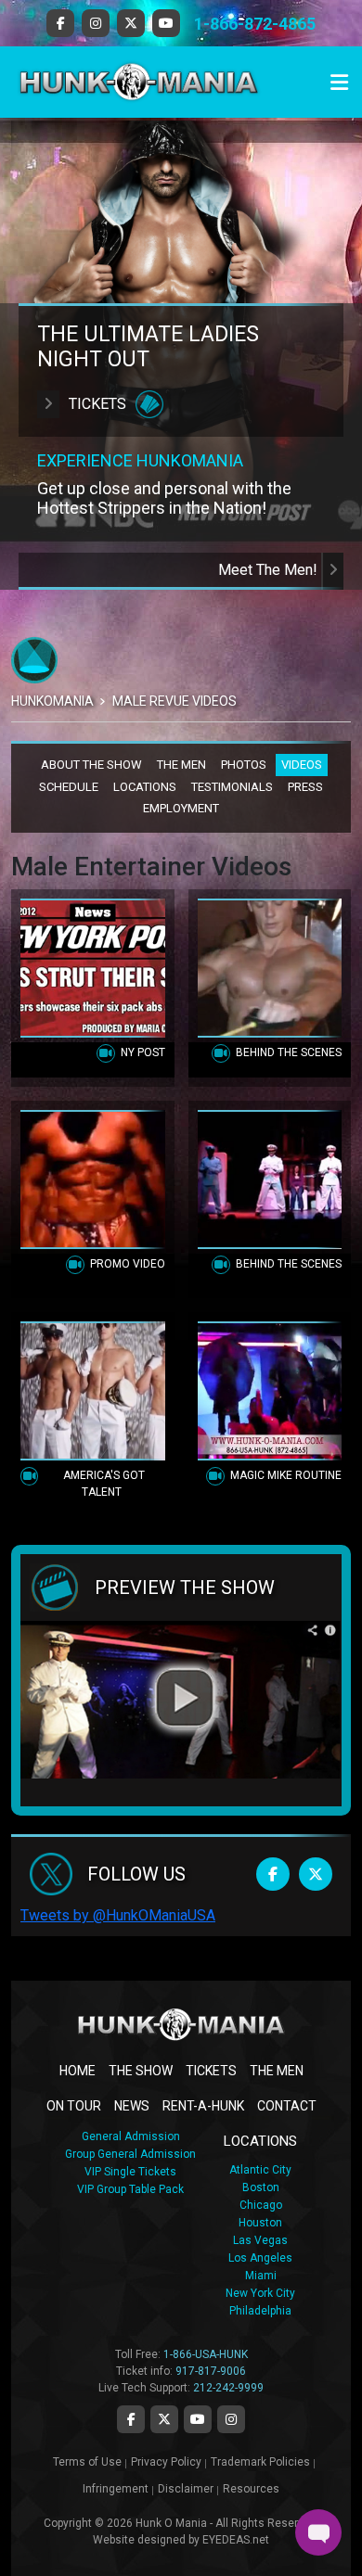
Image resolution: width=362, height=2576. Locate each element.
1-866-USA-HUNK (206, 2354)
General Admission (131, 2136)
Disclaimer (186, 2489)
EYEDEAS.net (236, 2540)
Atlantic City (260, 2170)
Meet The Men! (270, 570)
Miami (261, 2276)
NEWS (132, 2106)
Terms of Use (87, 2462)
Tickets (97, 404)
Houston (260, 2223)
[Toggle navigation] (339, 83)
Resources (251, 2489)
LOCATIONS (145, 787)
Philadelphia (260, 2311)
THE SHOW (141, 2071)
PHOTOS (244, 765)
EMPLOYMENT (181, 808)
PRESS (305, 787)
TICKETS (211, 2071)
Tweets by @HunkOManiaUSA (118, 1915)
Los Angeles (260, 2258)
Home (78, 2071)
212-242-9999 (228, 2388)
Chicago (261, 2205)
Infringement (116, 2489)
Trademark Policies (260, 2462)
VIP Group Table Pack (130, 2189)
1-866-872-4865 (255, 24)
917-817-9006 (211, 2371)
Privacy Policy (166, 2462)
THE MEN (181, 765)
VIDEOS (302, 765)
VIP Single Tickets (130, 2172)
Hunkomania (52, 701)
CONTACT (287, 2106)
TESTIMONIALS (232, 787)
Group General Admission (130, 2154)
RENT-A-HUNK (203, 2106)
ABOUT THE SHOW (91, 765)
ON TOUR (74, 2106)
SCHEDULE (69, 787)
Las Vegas (260, 2240)
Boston (261, 2187)
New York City (260, 2293)
